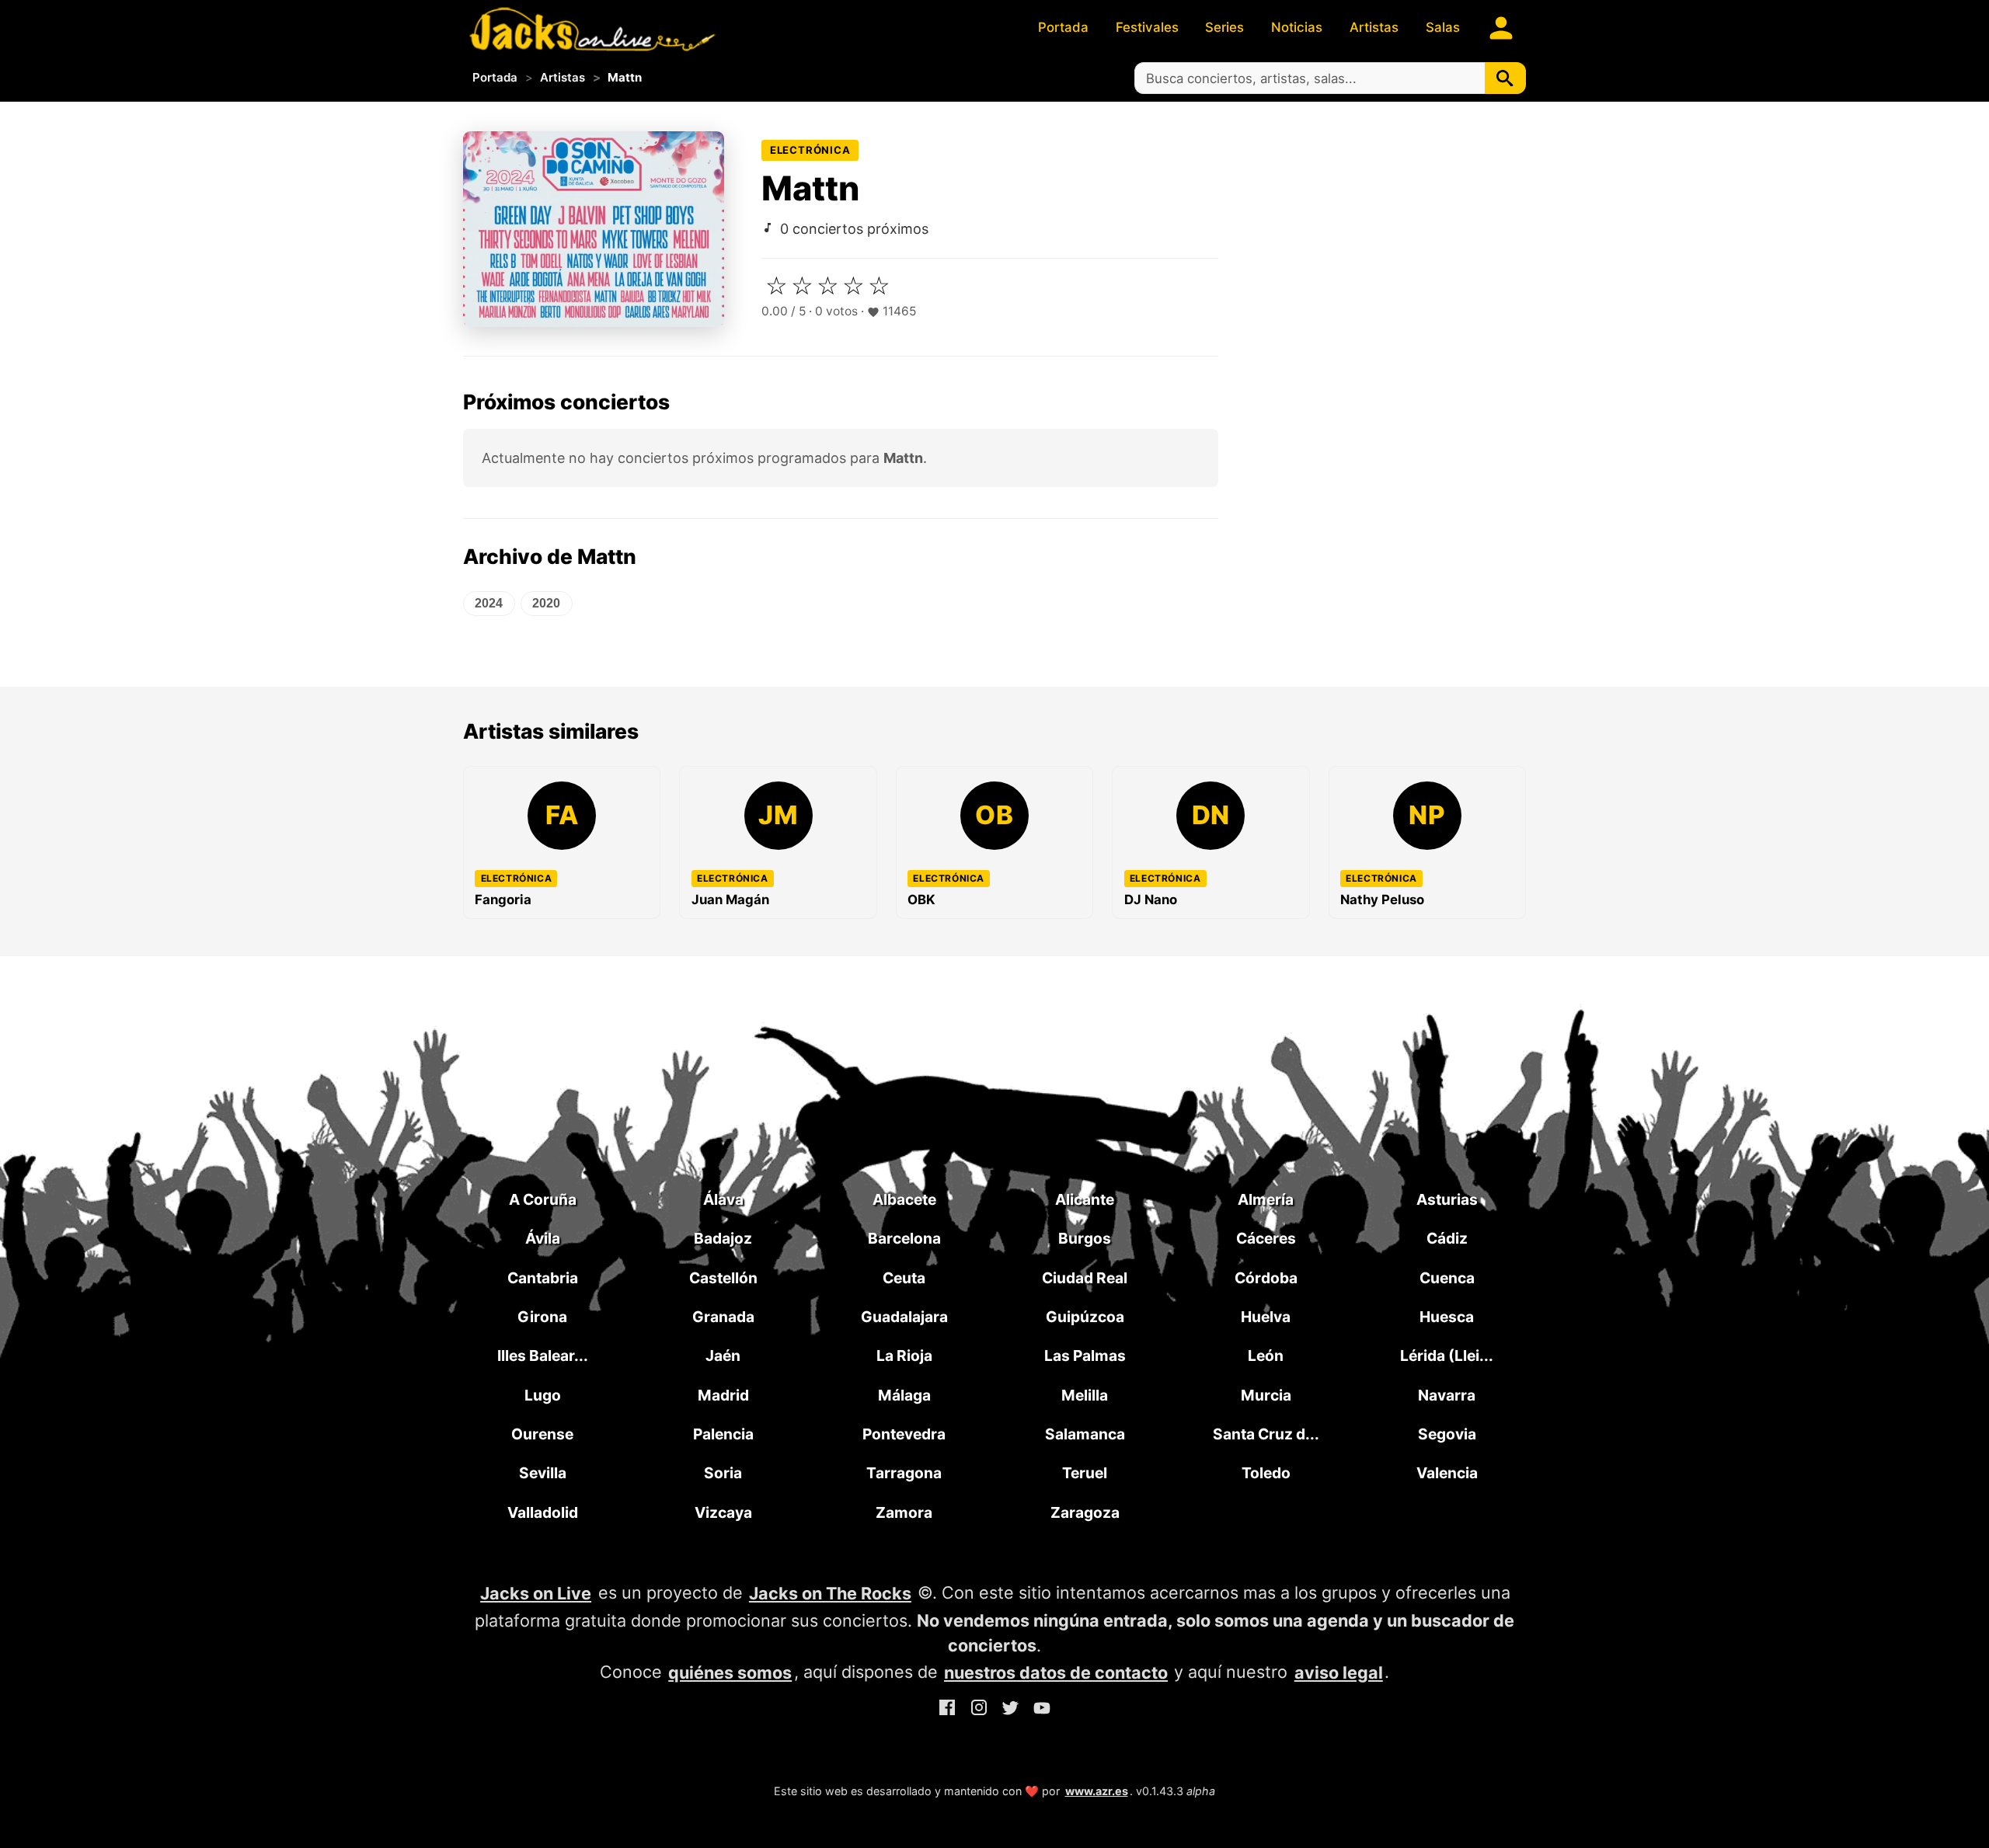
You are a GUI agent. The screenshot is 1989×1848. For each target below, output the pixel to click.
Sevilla (543, 1473)
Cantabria (543, 1278)
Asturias (1447, 1199)
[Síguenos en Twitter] (1010, 1711)
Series (1224, 27)
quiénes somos (730, 1672)
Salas (1443, 27)
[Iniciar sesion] (1501, 28)
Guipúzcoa (1085, 1317)
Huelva (1266, 1317)
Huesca (1447, 1317)
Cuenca (1447, 1278)
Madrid (723, 1395)
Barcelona (904, 1238)
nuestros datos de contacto (1056, 1672)
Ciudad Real (1085, 1278)
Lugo (543, 1395)
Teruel (1085, 1473)
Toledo (1266, 1473)
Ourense (542, 1434)
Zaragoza (1085, 1512)
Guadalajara (904, 1317)
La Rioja (904, 1356)
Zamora (904, 1512)
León (1266, 1356)
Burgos (1085, 1238)
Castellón (723, 1278)
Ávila (543, 1238)
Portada (1063, 27)
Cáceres (1266, 1238)
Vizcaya (723, 1512)
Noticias (1297, 27)
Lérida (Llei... (1447, 1356)
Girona (542, 1317)
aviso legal (1339, 1672)
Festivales (1147, 27)
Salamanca (1085, 1434)
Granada (723, 1317)
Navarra (1447, 1395)
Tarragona (904, 1473)
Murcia (1266, 1395)
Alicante (1085, 1199)
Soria (723, 1473)
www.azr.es (1097, 1791)
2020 (546, 603)
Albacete (904, 1199)
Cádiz (1447, 1238)
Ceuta (904, 1278)
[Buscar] (1505, 78)
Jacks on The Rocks (830, 1593)
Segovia (1447, 1434)
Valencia (1447, 1473)
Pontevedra (904, 1434)
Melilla (1085, 1395)
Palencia (723, 1434)
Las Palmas (1085, 1356)
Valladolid (543, 1512)
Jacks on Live (536, 1593)
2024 (489, 603)
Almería (1266, 1199)
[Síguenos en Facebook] (947, 1711)
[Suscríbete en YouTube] (1042, 1711)
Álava (723, 1199)
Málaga (904, 1395)
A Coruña (543, 1199)
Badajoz (723, 1238)
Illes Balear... (543, 1356)
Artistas (1374, 27)
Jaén (723, 1356)
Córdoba (1266, 1278)
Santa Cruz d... (1266, 1434)
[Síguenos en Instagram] (979, 1711)
